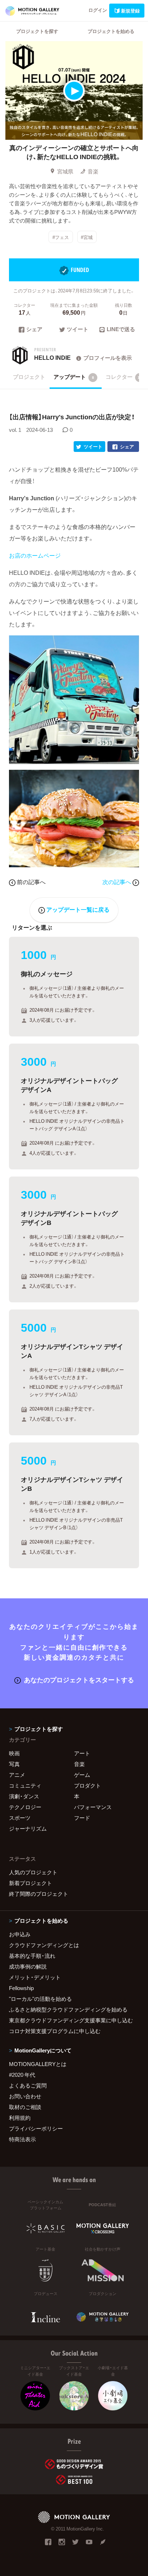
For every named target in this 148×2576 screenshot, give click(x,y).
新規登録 (130, 11)
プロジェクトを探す (37, 31)
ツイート (78, 330)
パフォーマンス (93, 1807)
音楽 (93, 171)
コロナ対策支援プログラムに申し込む (55, 2031)
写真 (14, 1764)
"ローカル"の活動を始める (40, 1999)
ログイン (98, 10)
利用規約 (20, 2118)
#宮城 (87, 237)
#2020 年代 (22, 2075)
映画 (14, 1753)
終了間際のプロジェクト (39, 1894)
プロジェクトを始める (111, 31)
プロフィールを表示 (108, 358)
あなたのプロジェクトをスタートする (79, 1680)
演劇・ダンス (24, 1796)
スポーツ (20, 1818)
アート (82, 1753)
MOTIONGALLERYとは (38, 2064)
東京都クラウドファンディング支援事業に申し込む (71, 2020)
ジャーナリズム (28, 1828)
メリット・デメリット (35, 1977)
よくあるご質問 (28, 2085)
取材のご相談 (25, 2107)
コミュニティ (25, 1785)
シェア (34, 330)
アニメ (17, 1775)
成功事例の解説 (28, 1966)
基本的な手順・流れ (32, 1956)
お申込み (20, 1934)
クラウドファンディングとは (44, 1945)
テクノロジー (25, 1807)
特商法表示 (22, 2139)
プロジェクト (29, 377)
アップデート (74, 377)
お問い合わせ (25, 2096)
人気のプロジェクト (33, 1872)
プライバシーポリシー (36, 2128)
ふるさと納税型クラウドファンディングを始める (68, 2009)
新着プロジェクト (31, 1883)
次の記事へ (117, 882)
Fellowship (21, 1988)
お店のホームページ (35, 555)
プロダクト (87, 1785)
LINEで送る (121, 330)
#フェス (61, 237)
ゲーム (82, 1775)
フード (82, 1818)
